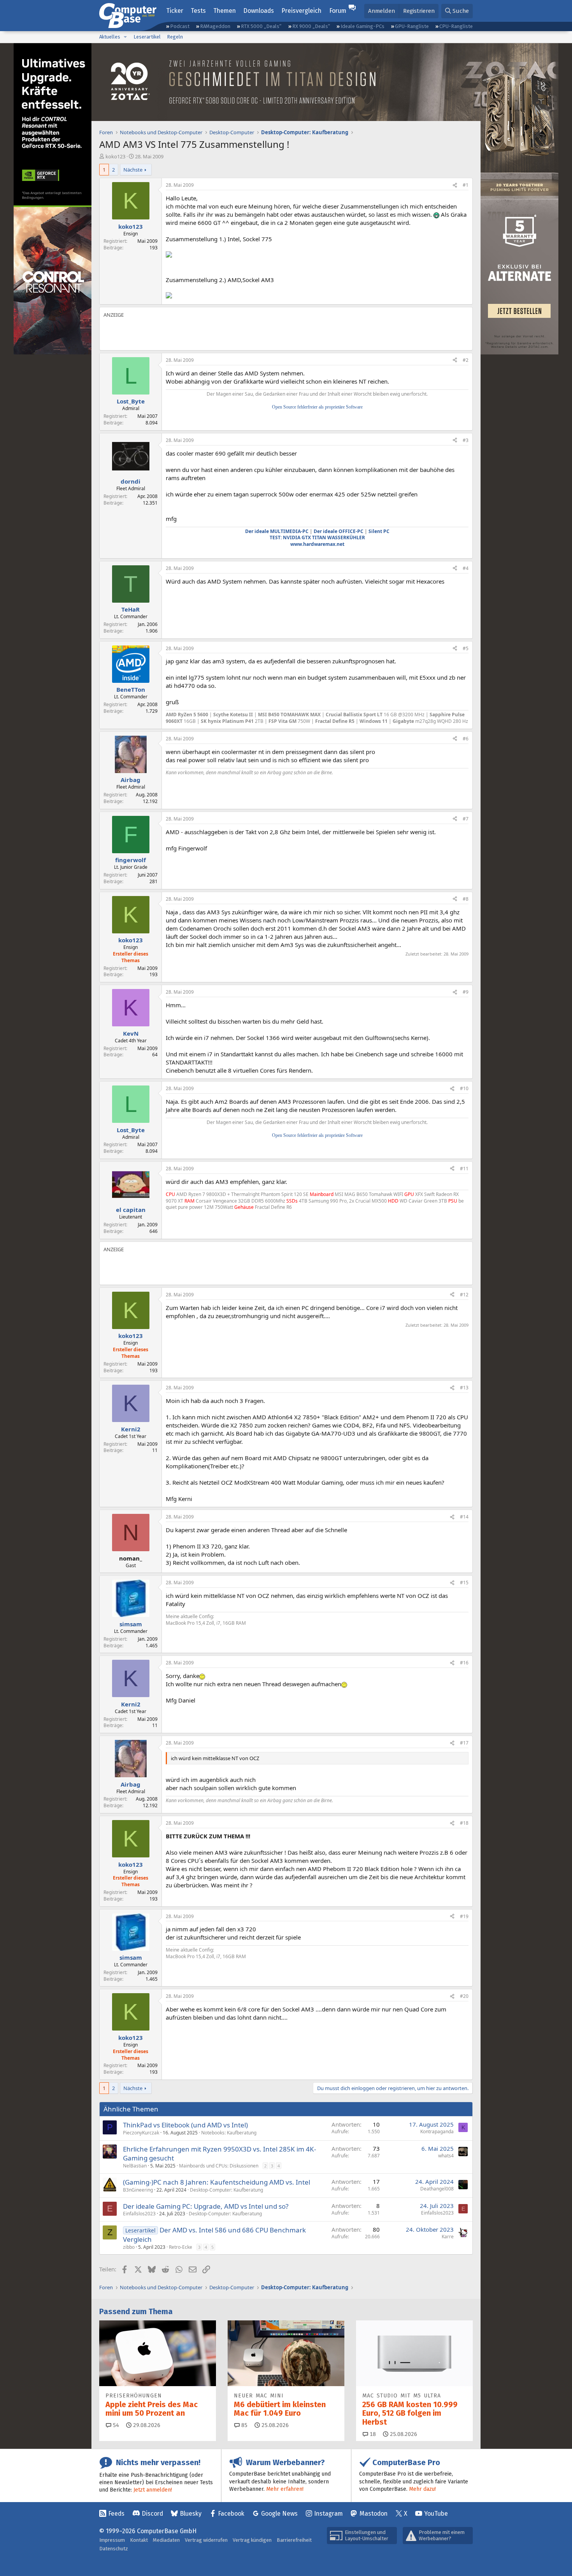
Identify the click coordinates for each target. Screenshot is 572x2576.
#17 (464, 1743)
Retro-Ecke (181, 2247)
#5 (466, 648)
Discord (152, 2514)
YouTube (436, 2514)
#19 (464, 1916)
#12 (464, 1295)
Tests (198, 11)
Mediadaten (166, 2540)
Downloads (259, 11)
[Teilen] (455, 185)
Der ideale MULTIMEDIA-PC (277, 531)
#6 (466, 739)
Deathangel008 (437, 2189)
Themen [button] (225, 11)
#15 (464, 1583)
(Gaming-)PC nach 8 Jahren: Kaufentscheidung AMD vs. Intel (217, 2182)
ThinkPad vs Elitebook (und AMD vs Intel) (185, 2125)
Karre (448, 2237)
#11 (464, 1169)
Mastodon (374, 2514)
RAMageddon (215, 26)
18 (372, 2434)
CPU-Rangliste (456, 26)
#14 (464, 1517)
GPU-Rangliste (412, 26)
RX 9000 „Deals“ (311, 26)
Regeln (175, 37)
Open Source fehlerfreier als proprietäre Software (317, 407)
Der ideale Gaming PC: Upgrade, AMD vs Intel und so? (206, 2206)
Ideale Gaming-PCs (362, 26)
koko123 (115, 156)
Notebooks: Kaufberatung (229, 2133)
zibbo (129, 2247)
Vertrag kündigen (252, 2540)
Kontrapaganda (437, 2131)
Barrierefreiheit (294, 2540)
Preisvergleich (301, 11)
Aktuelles (110, 37)
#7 (466, 819)
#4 (466, 568)
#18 (464, 1823)
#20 (464, 1996)
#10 (464, 1088)
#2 (466, 360)
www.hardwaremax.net (317, 544)
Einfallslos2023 (139, 2214)
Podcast (180, 26)
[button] (125, 37)
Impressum (112, 2540)
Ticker (175, 11)
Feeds (116, 2514)
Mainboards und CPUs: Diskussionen (219, 2166)
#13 (464, 1388)
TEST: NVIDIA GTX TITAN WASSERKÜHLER (317, 537)
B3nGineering (138, 2190)
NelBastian (135, 2166)
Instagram (328, 2514)
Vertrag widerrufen (206, 2540)
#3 (466, 440)
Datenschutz (114, 2549)
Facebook (231, 2514)
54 (115, 2425)
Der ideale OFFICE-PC (339, 531)
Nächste (133, 170)
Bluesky (191, 2514)
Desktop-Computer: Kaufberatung (226, 2190)
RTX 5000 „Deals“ (261, 26)
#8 (466, 899)
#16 (464, 1663)
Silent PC (379, 531)
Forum (338, 11)
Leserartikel (147, 37)
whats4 (446, 2156)
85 (244, 2425)
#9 (466, 992)
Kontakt (139, 2540)
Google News (279, 2514)
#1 (466, 185)
